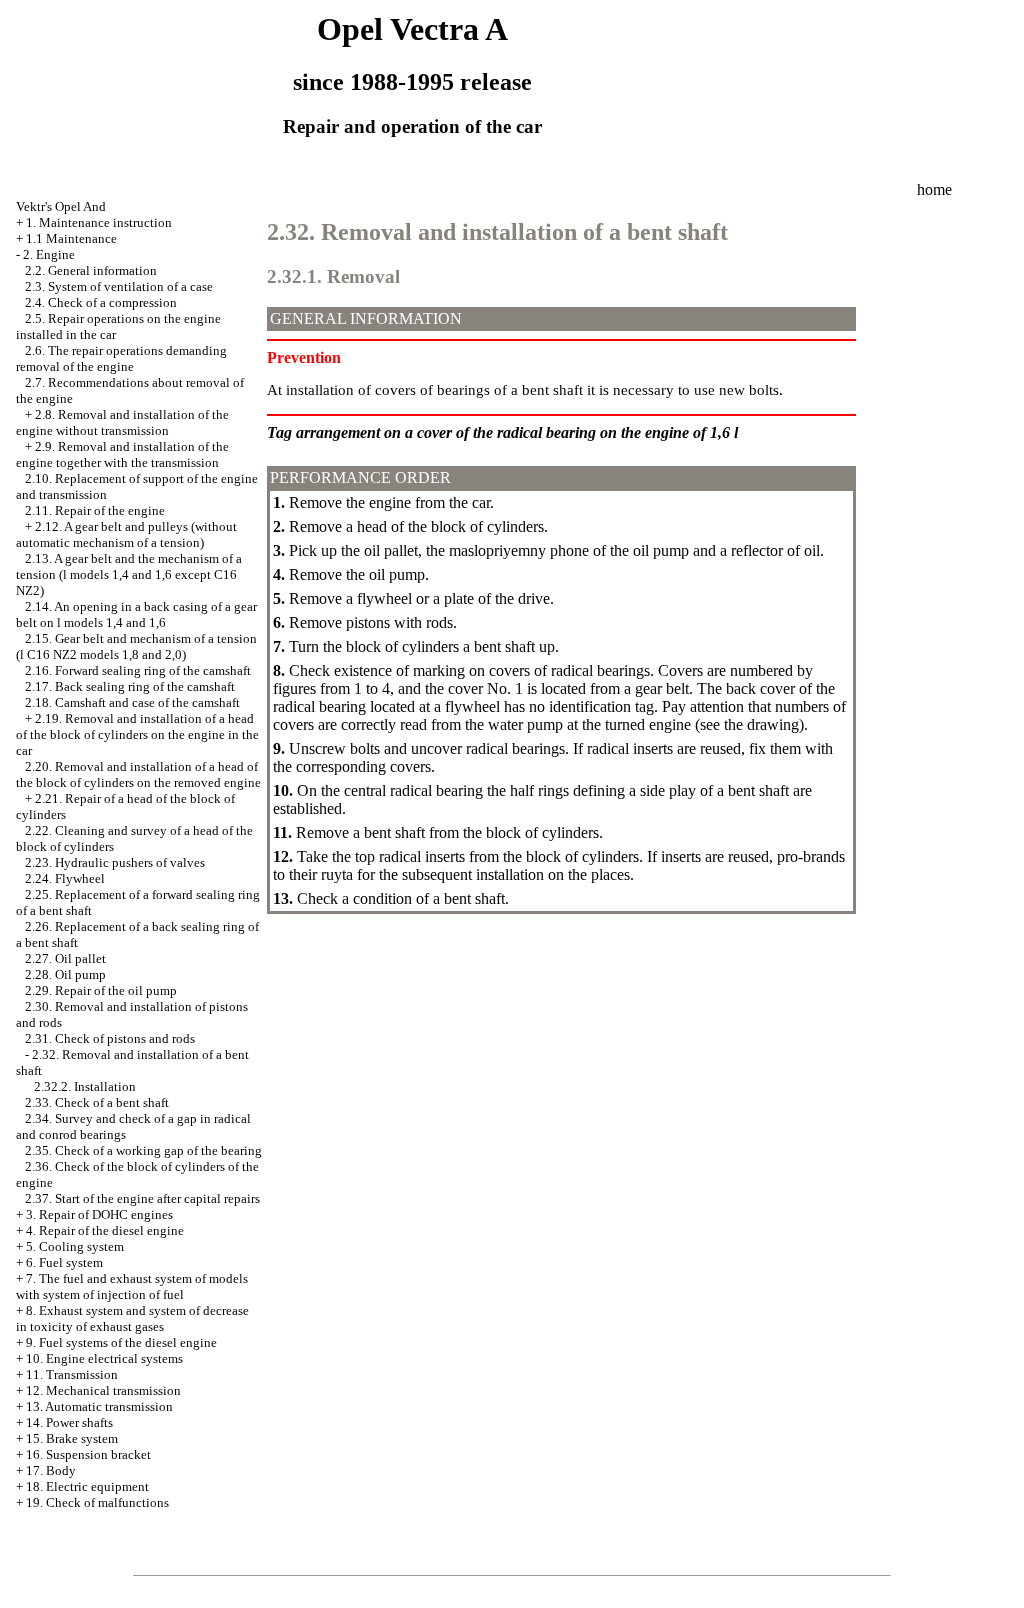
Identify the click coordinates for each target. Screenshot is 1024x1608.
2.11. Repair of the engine (95, 510)
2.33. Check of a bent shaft (97, 1102)
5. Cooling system (75, 1246)
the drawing (759, 724)
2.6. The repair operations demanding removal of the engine (121, 358)
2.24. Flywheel (65, 878)
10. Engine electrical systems (104, 1358)
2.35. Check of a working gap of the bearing (143, 1150)
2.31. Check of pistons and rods (110, 1038)
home (934, 189)
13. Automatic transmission (99, 1406)
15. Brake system (72, 1438)
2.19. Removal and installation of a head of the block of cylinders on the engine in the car (137, 734)
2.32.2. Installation (85, 1086)
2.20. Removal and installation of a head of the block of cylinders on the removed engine (138, 774)
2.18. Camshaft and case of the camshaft (132, 702)
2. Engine (49, 254)
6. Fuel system (64, 1262)
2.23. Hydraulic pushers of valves (115, 862)
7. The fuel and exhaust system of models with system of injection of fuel (132, 1286)
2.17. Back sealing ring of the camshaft (130, 686)
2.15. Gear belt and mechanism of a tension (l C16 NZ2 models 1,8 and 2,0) (136, 646)
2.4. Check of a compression (101, 302)
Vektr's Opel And (61, 206)
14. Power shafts (69, 1422)
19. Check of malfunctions (97, 1502)
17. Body (51, 1470)
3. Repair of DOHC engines (99, 1214)
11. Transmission (72, 1374)
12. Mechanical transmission (103, 1390)
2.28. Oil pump (65, 974)
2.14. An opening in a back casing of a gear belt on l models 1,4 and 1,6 (136, 614)
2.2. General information (91, 270)
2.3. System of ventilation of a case (119, 286)
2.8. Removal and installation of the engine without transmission (122, 422)
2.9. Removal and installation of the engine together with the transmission (122, 454)
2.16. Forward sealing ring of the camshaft (138, 670)
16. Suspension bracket (88, 1454)
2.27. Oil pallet (65, 958)
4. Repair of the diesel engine (105, 1230)
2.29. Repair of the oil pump (101, 990)
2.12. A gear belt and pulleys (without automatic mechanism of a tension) (126, 534)
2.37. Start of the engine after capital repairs (142, 1198)
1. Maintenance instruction (99, 222)
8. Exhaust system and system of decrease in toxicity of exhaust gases (132, 1318)
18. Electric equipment (87, 1486)
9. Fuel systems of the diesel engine (121, 1342)
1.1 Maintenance (71, 238)
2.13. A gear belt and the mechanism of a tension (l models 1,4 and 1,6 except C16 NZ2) (129, 574)
